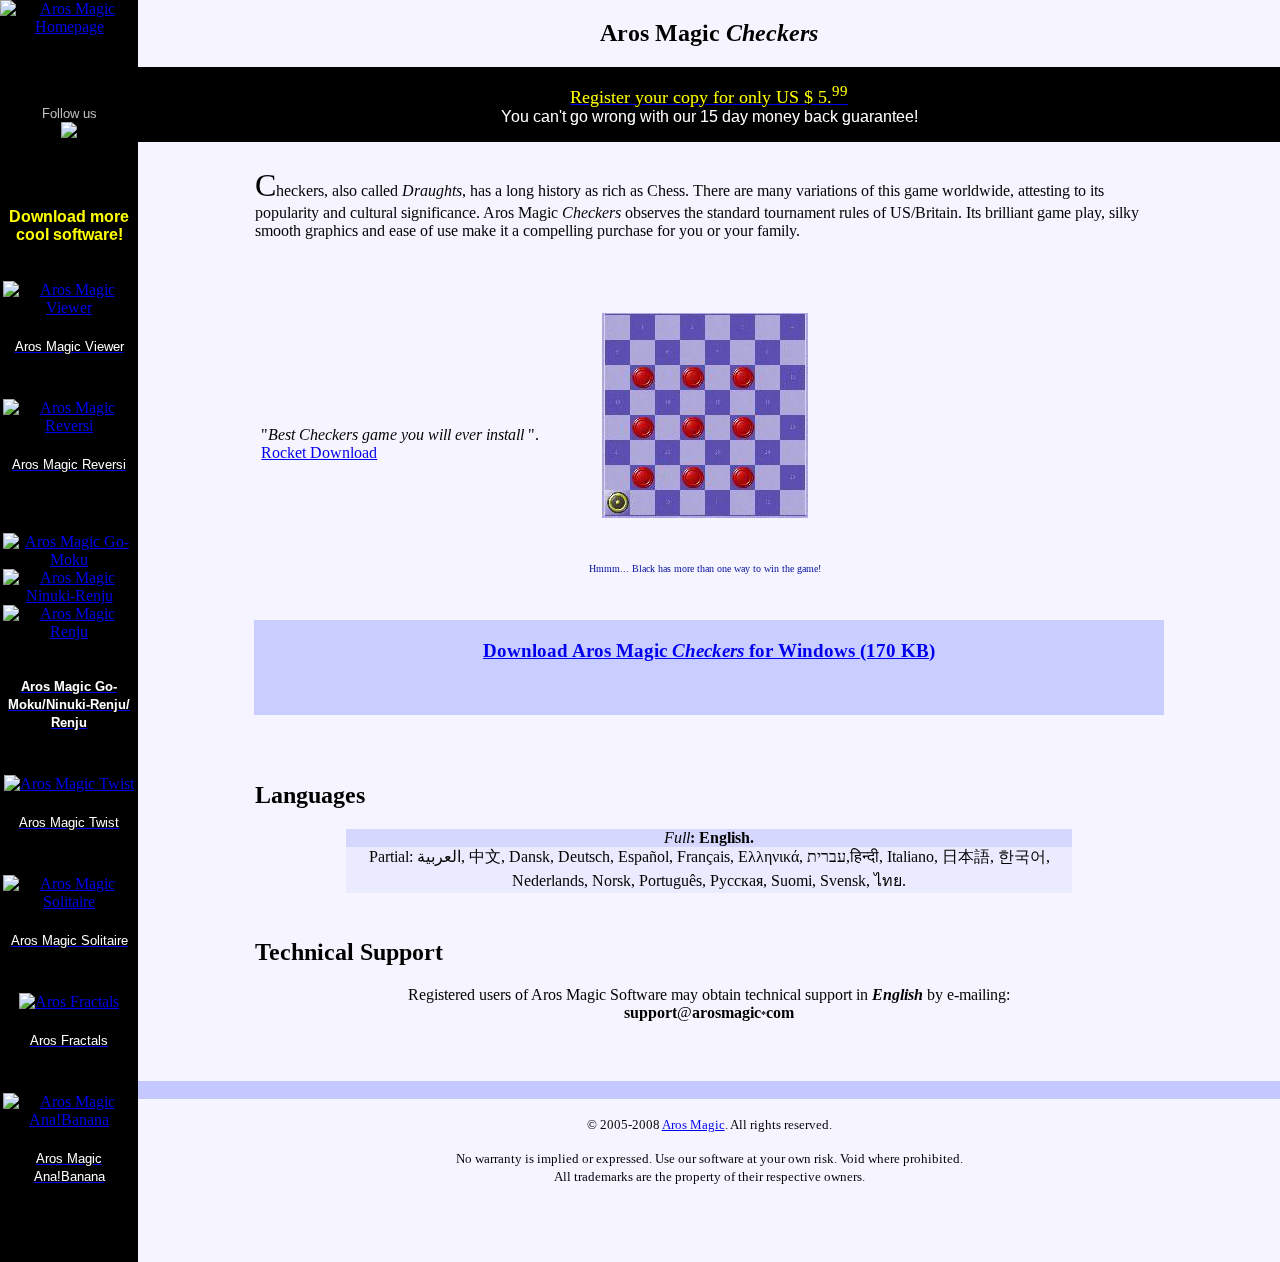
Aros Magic (693, 1124)
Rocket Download (319, 452)
